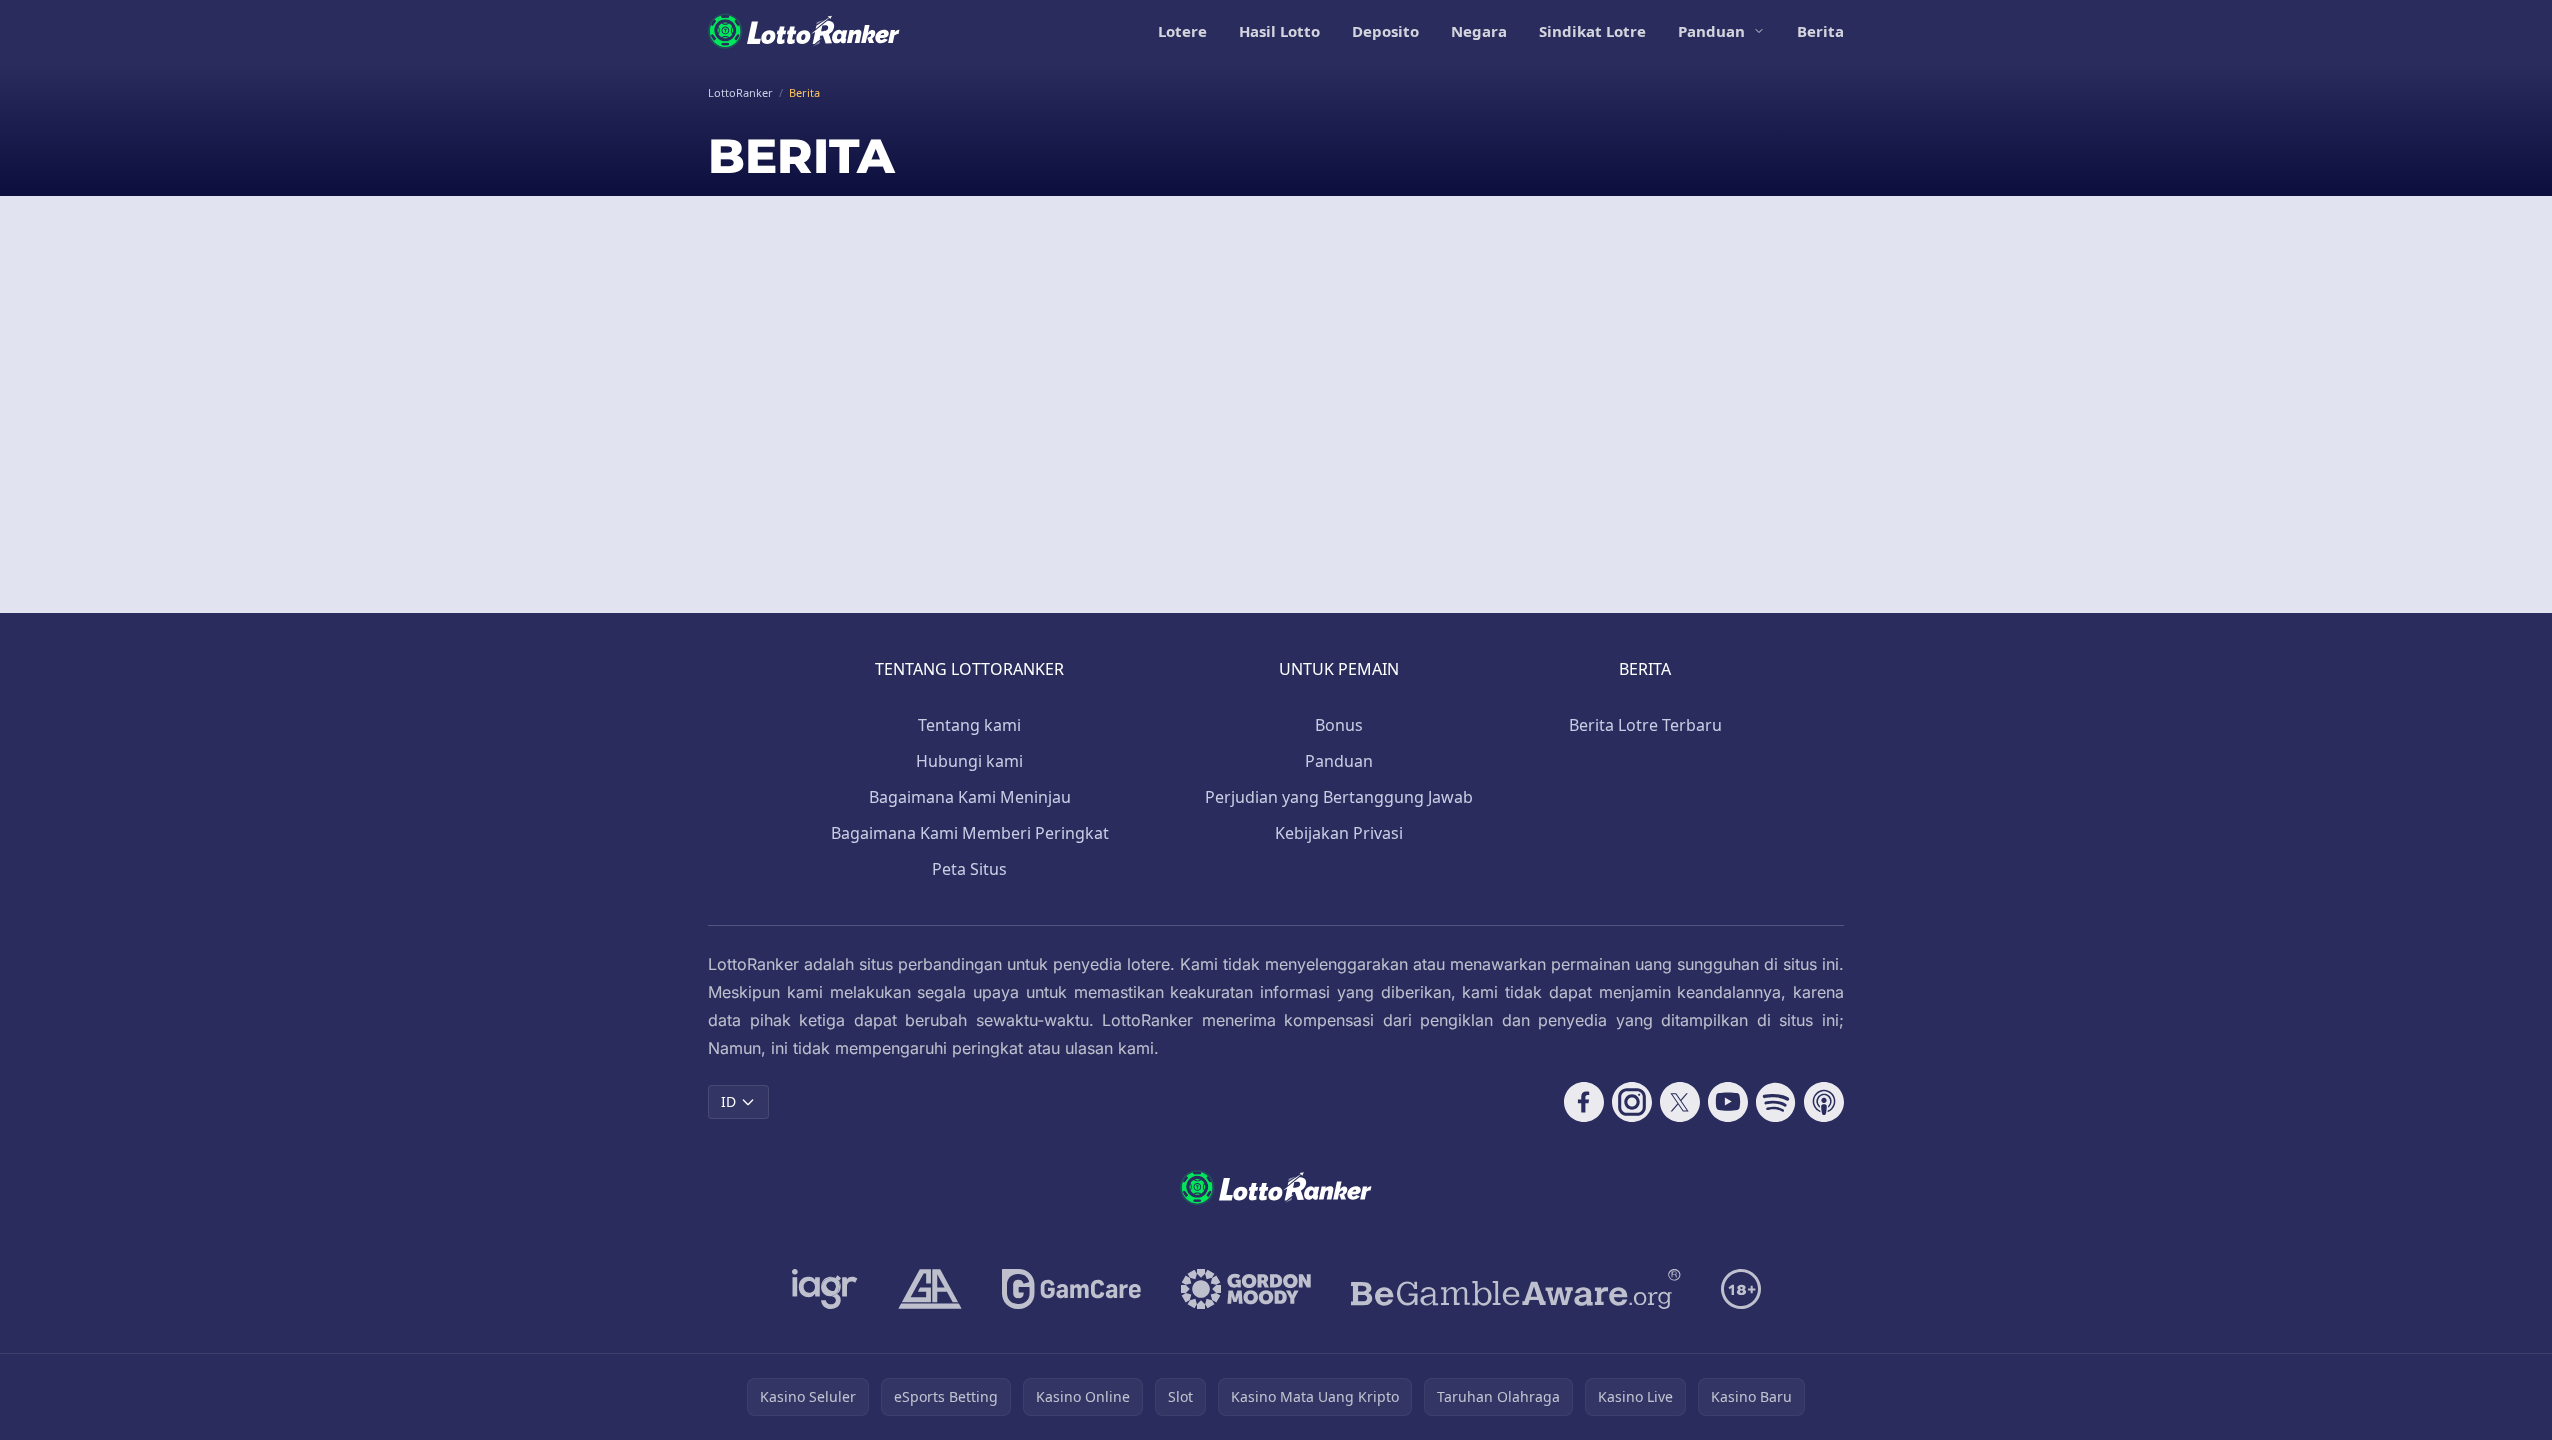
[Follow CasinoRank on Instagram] (1632, 1102)
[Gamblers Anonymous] (930, 1289)
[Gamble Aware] (1516, 1289)
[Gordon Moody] (1246, 1289)
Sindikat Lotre (1592, 31)
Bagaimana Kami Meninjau (970, 797)
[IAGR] (825, 1289)
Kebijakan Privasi (1339, 833)
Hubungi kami (969, 761)
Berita (1820, 31)
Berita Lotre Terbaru (1645, 725)
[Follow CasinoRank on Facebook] (1584, 1102)
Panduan (1711, 31)
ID (728, 1101)
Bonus (1339, 725)
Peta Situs (969, 869)
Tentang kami (969, 725)
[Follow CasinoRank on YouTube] (1728, 1102)
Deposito (1385, 31)
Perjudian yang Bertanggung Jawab (1339, 797)
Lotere (1182, 31)
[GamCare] (1071, 1289)
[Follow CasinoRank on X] (1680, 1102)
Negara (1479, 31)
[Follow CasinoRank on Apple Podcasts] (1824, 1102)
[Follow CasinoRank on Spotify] (1776, 1102)
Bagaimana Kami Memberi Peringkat (970, 833)
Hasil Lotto (1279, 31)
